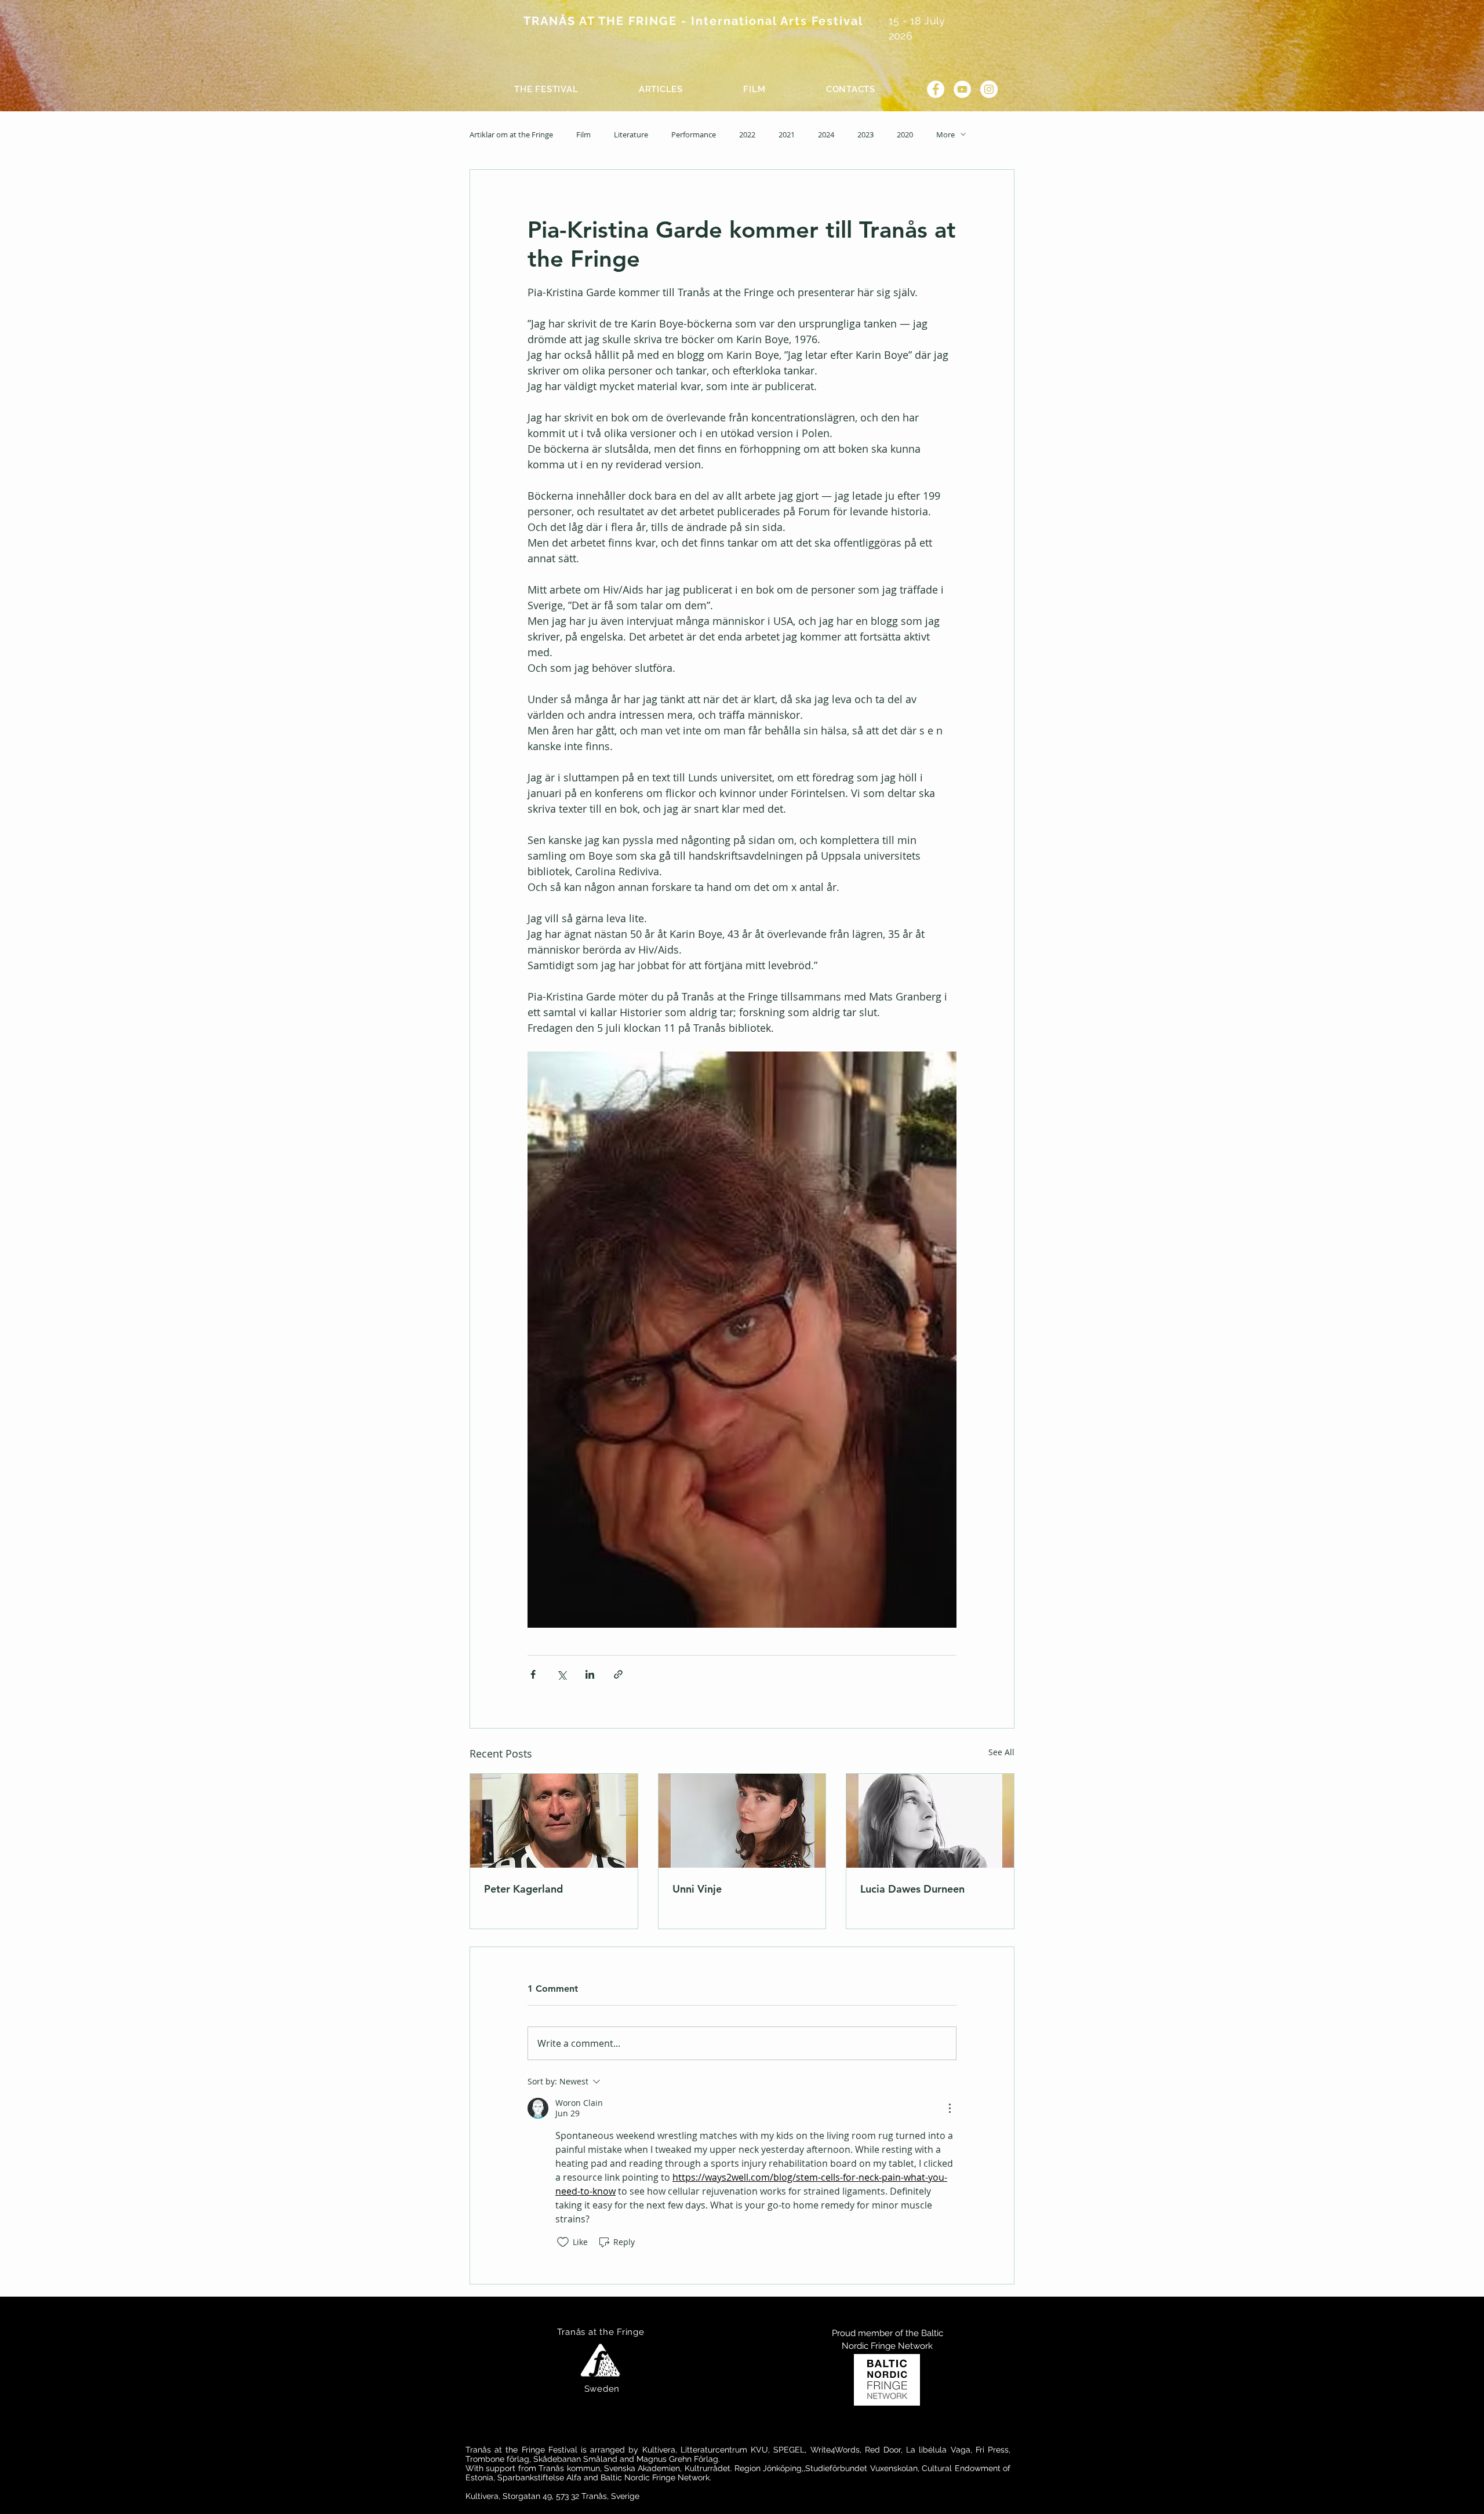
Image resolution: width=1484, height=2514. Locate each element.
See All (1001, 1752)
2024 (826, 134)
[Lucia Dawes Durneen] (930, 1821)
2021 (787, 134)
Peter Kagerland (523, 1889)
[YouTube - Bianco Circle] (962, 89)
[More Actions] (950, 2108)
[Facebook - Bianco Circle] (936, 89)
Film (583, 134)
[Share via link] (618, 1674)
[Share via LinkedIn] (590, 1674)
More (945, 134)
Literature (631, 134)
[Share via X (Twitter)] (561, 1674)
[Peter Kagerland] (554, 1821)
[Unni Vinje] (742, 1821)
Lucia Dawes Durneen (912, 1889)
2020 (905, 134)
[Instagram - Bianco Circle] (989, 89)
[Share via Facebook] (533, 1674)
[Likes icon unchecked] (563, 2242)
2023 (865, 134)
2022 (747, 134)
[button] (546, 89)
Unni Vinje (697, 1889)
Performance (694, 134)
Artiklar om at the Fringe (511, 134)
